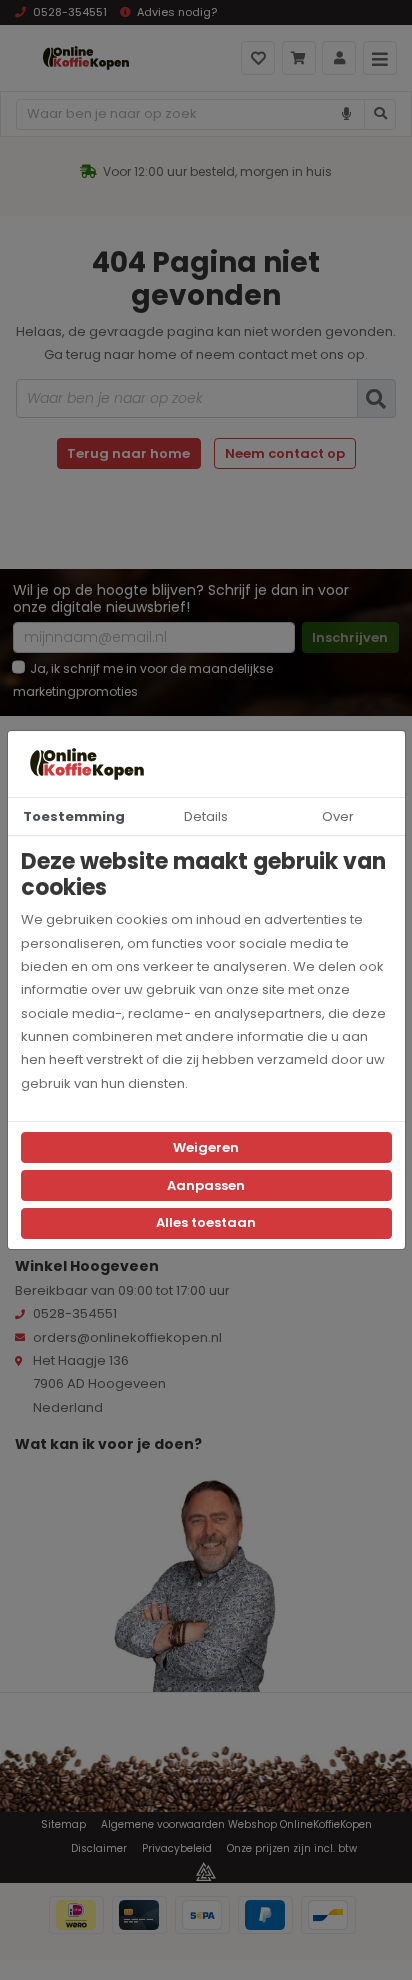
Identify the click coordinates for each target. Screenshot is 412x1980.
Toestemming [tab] (74, 816)
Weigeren (206, 1147)
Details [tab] (206, 816)
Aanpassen (206, 1185)
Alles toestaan (206, 1222)
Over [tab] (338, 816)
